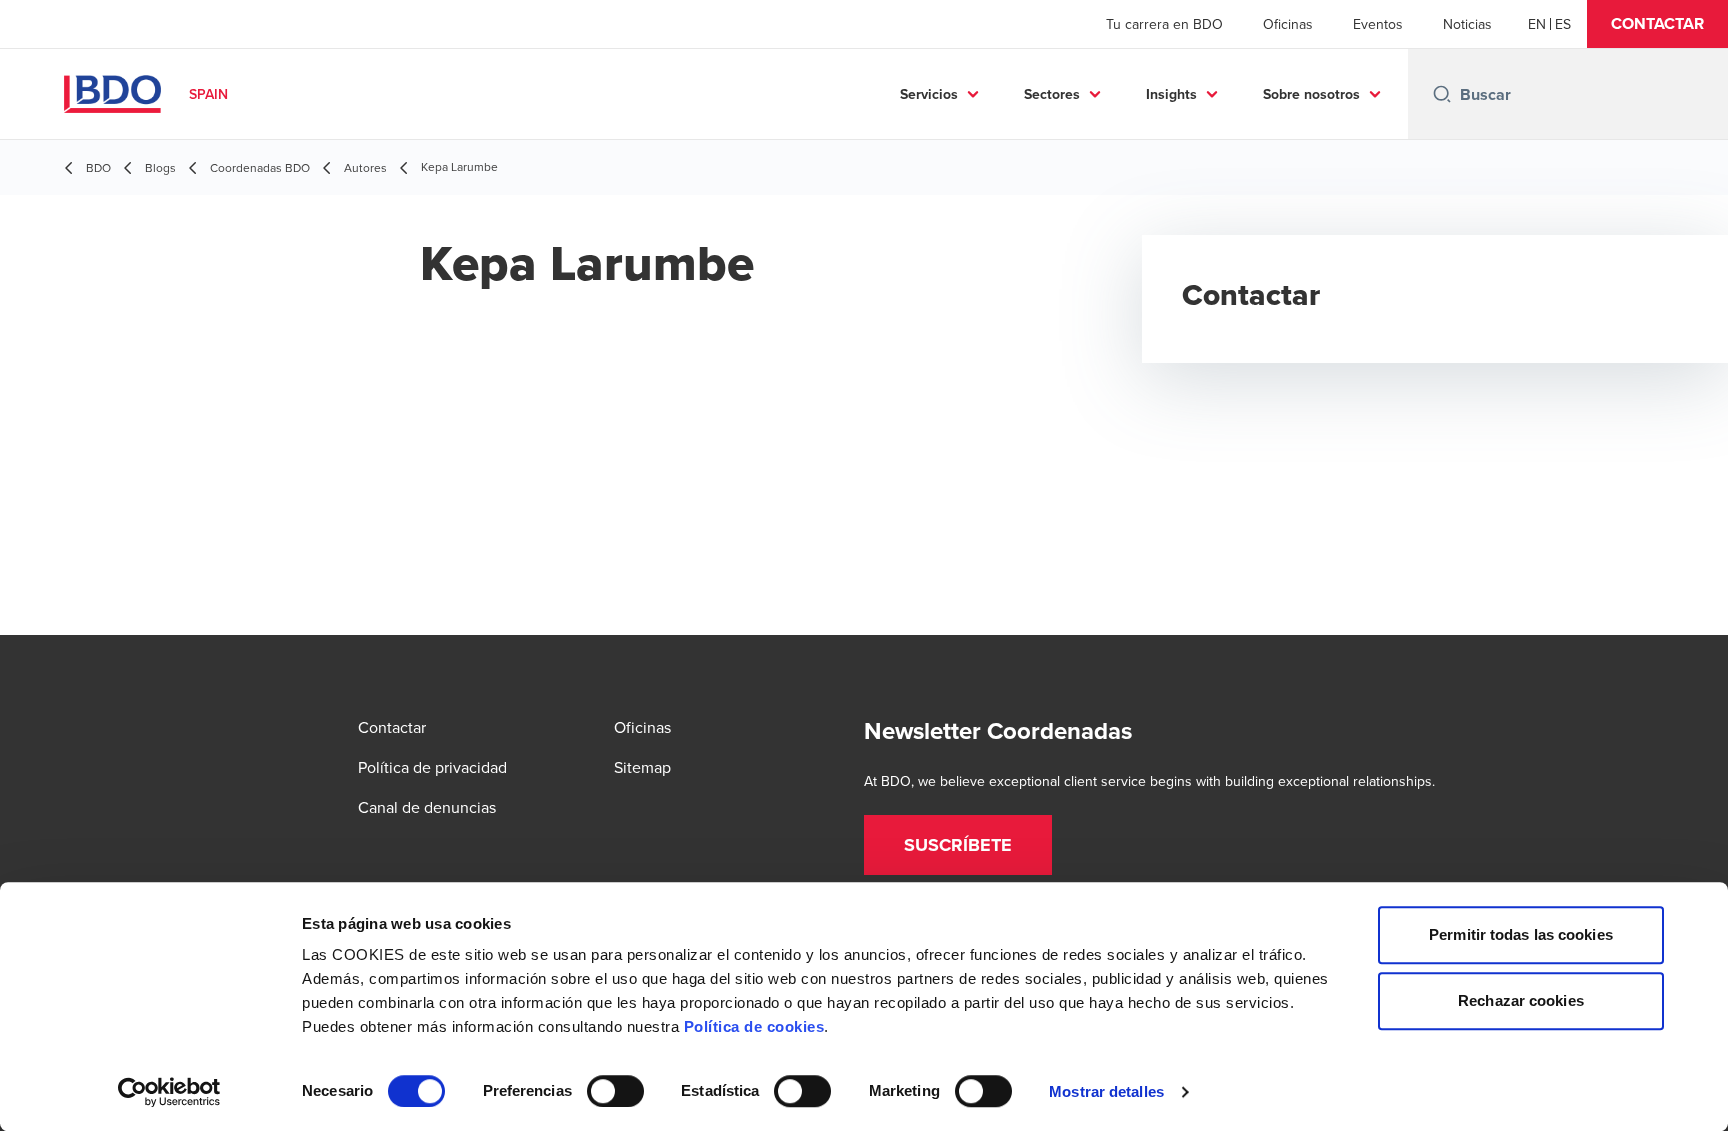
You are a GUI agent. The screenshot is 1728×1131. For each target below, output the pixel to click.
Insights (1171, 94)
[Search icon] (1442, 94)
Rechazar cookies (1521, 1000)
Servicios (929, 94)
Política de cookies (754, 1026)
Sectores (1052, 94)
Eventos (1378, 24)
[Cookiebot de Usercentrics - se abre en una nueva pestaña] (169, 1092)
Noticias (1467, 24)
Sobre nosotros (1311, 94)
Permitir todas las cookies (1521, 934)
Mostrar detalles (1106, 1091)
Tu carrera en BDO (1164, 24)
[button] (1657, 24)
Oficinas (1288, 24)
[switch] (615, 1091)
